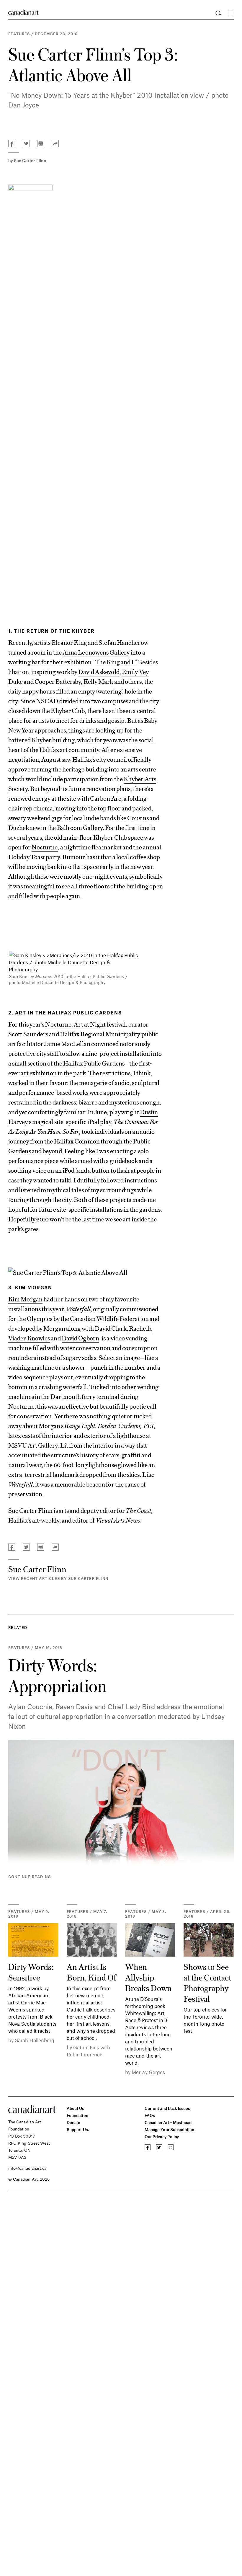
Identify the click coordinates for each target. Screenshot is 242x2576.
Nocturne (45, 847)
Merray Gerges (148, 2072)
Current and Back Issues (167, 2108)
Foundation (77, 2115)
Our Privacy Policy (162, 2137)
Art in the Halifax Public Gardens (68, 1013)
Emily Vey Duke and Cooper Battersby (79, 676)
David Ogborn (80, 1338)
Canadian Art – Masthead (168, 2122)
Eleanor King (69, 642)
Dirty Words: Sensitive (31, 1972)
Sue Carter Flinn (30, 160)
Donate (73, 2122)
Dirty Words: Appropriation (57, 1675)
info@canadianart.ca (27, 2168)
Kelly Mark (98, 681)
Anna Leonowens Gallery (96, 652)
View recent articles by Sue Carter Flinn (58, 1578)
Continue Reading (30, 1877)
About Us (76, 2108)
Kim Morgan (34, 1287)
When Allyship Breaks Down (148, 1977)
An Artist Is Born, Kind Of (91, 1972)
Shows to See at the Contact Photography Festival (207, 1982)
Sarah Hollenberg (35, 2040)
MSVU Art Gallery (33, 1445)
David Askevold (99, 671)
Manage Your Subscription (170, 2129)
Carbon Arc (106, 798)
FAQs (150, 2115)
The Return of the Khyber (54, 631)
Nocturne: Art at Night (75, 1024)
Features (19, 34)
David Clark (111, 1328)
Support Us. (78, 2129)
